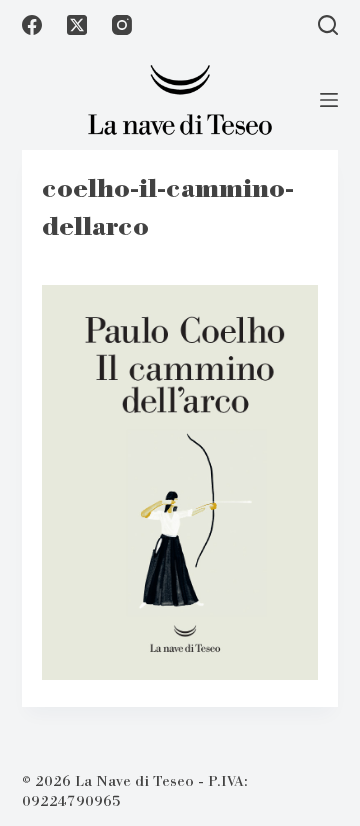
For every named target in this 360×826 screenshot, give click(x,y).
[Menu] (329, 100)
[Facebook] (32, 25)
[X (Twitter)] (77, 25)
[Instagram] (122, 25)
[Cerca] (328, 25)
